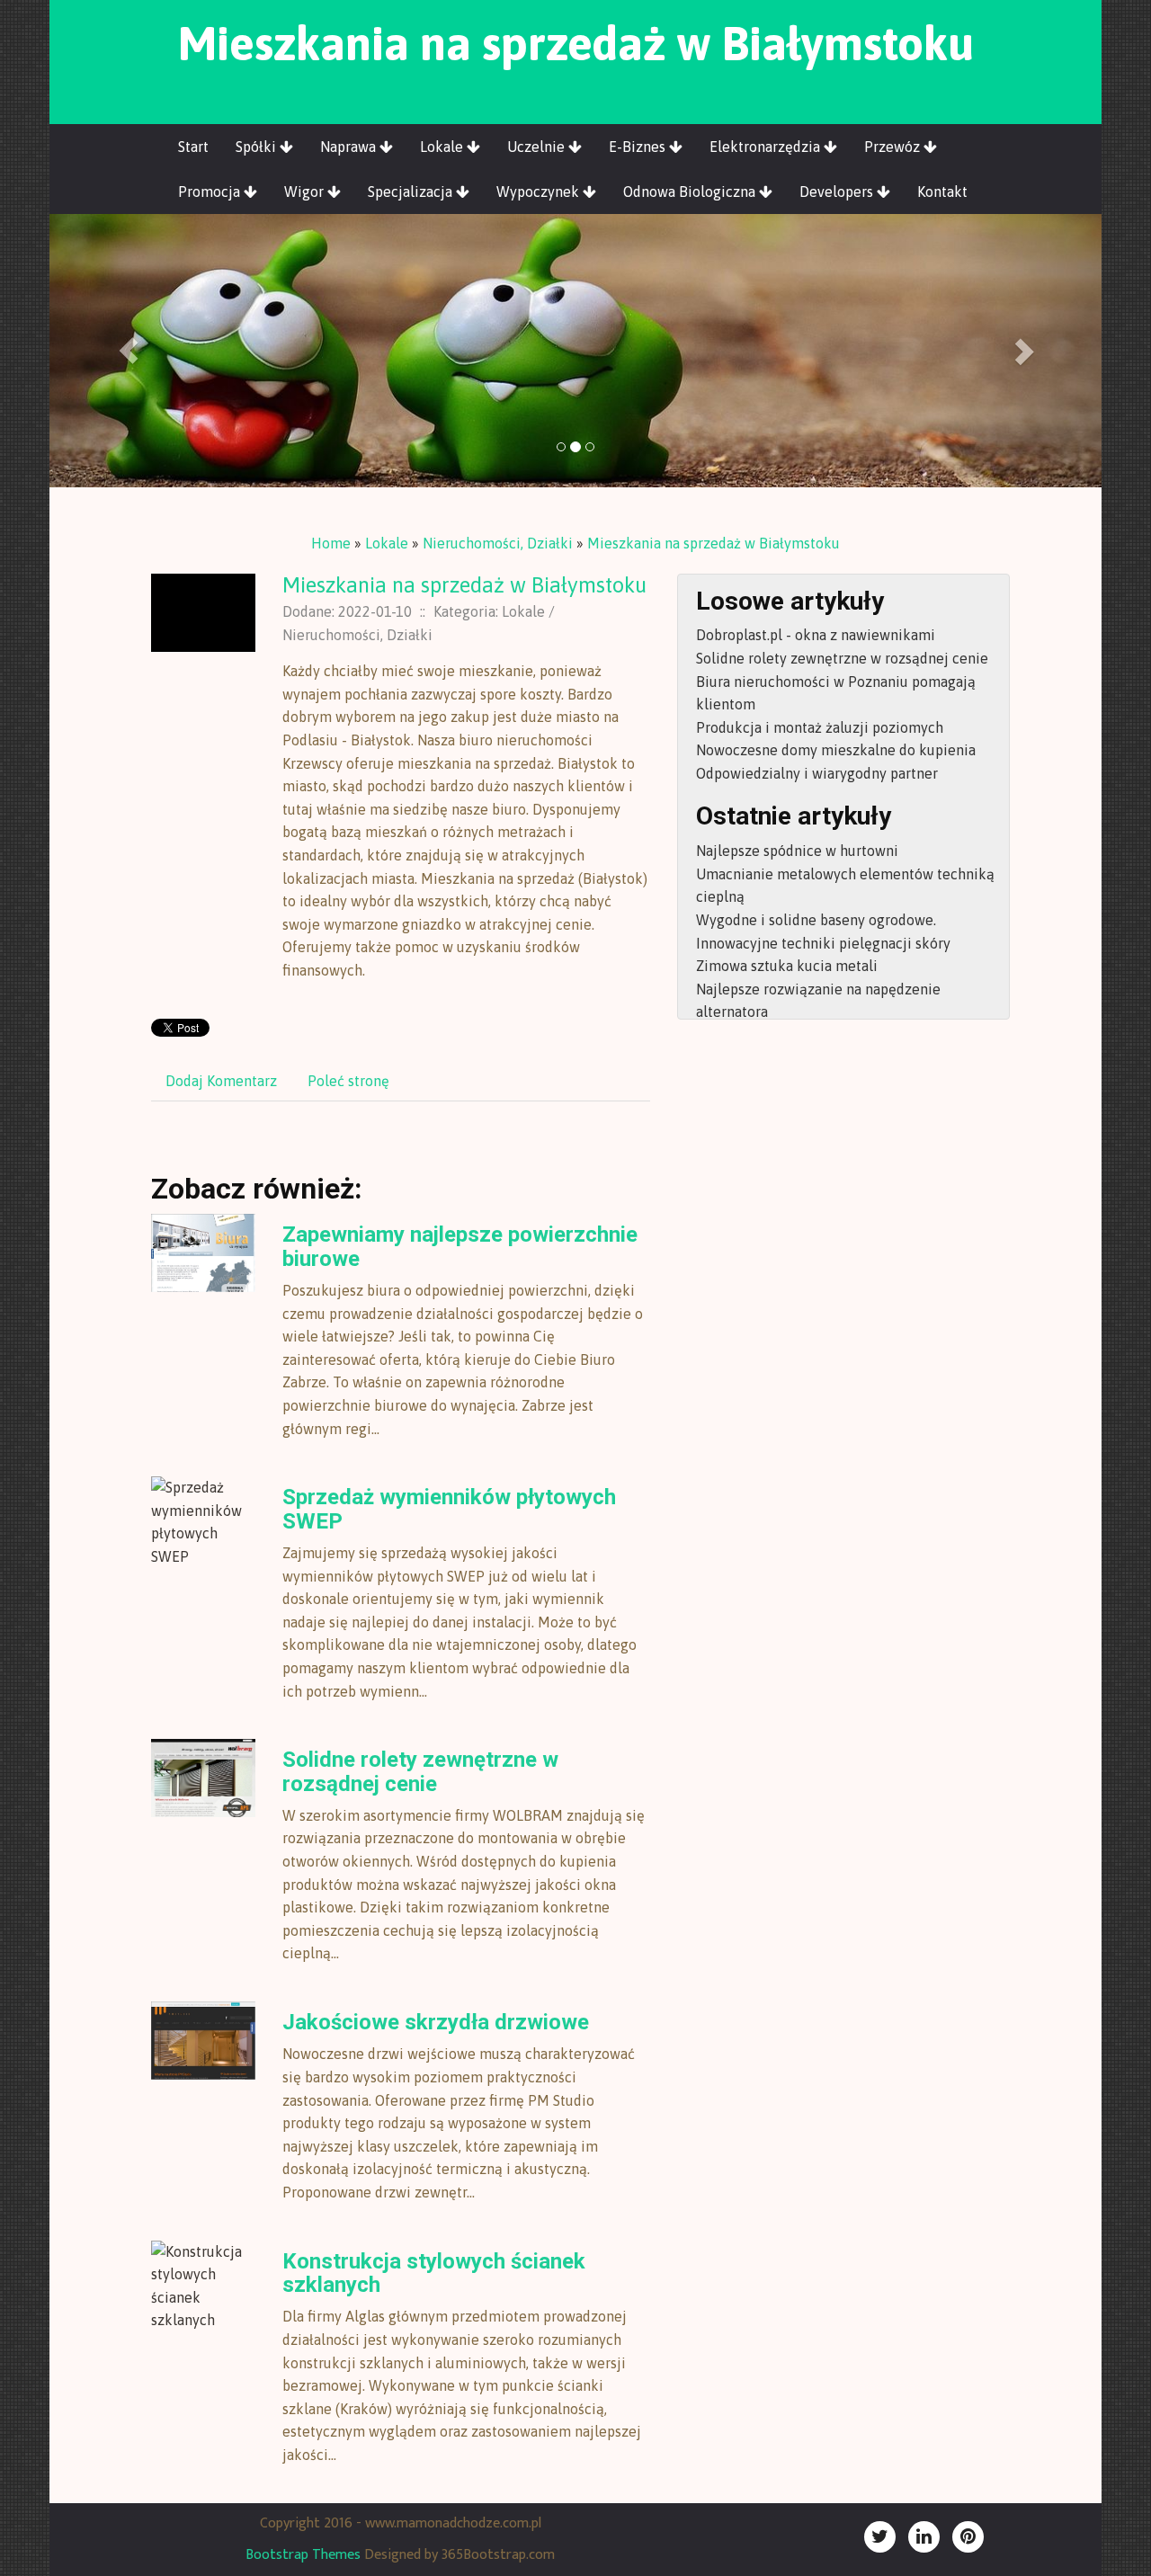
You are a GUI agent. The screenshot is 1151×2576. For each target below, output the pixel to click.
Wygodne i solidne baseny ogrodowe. (816, 920)
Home (331, 543)
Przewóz (894, 147)
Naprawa (350, 147)
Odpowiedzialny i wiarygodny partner (817, 773)
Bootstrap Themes (303, 2555)
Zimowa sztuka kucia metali (787, 966)
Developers (838, 192)
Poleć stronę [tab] (348, 1081)
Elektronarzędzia (767, 147)
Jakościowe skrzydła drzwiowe (436, 2022)
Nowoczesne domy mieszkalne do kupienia (836, 750)
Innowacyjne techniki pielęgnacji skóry (823, 943)
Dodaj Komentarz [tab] (221, 1081)
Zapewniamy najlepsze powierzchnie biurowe (460, 1246)
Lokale (443, 147)
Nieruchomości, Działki (498, 543)
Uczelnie (538, 147)
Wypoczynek (540, 192)
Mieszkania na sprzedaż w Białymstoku (714, 543)
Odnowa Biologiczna (691, 192)
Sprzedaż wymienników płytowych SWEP (449, 1509)
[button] (129, 351)
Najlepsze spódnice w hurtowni (797, 851)
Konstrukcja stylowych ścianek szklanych (434, 2273)
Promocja (211, 192)
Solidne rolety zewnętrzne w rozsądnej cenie (420, 1771)
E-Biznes (639, 147)
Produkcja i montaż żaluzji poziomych (820, 727)
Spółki (258, 147)
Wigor (306, 192)
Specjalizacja (412, 192)
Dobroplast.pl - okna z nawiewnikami (816, 635)
